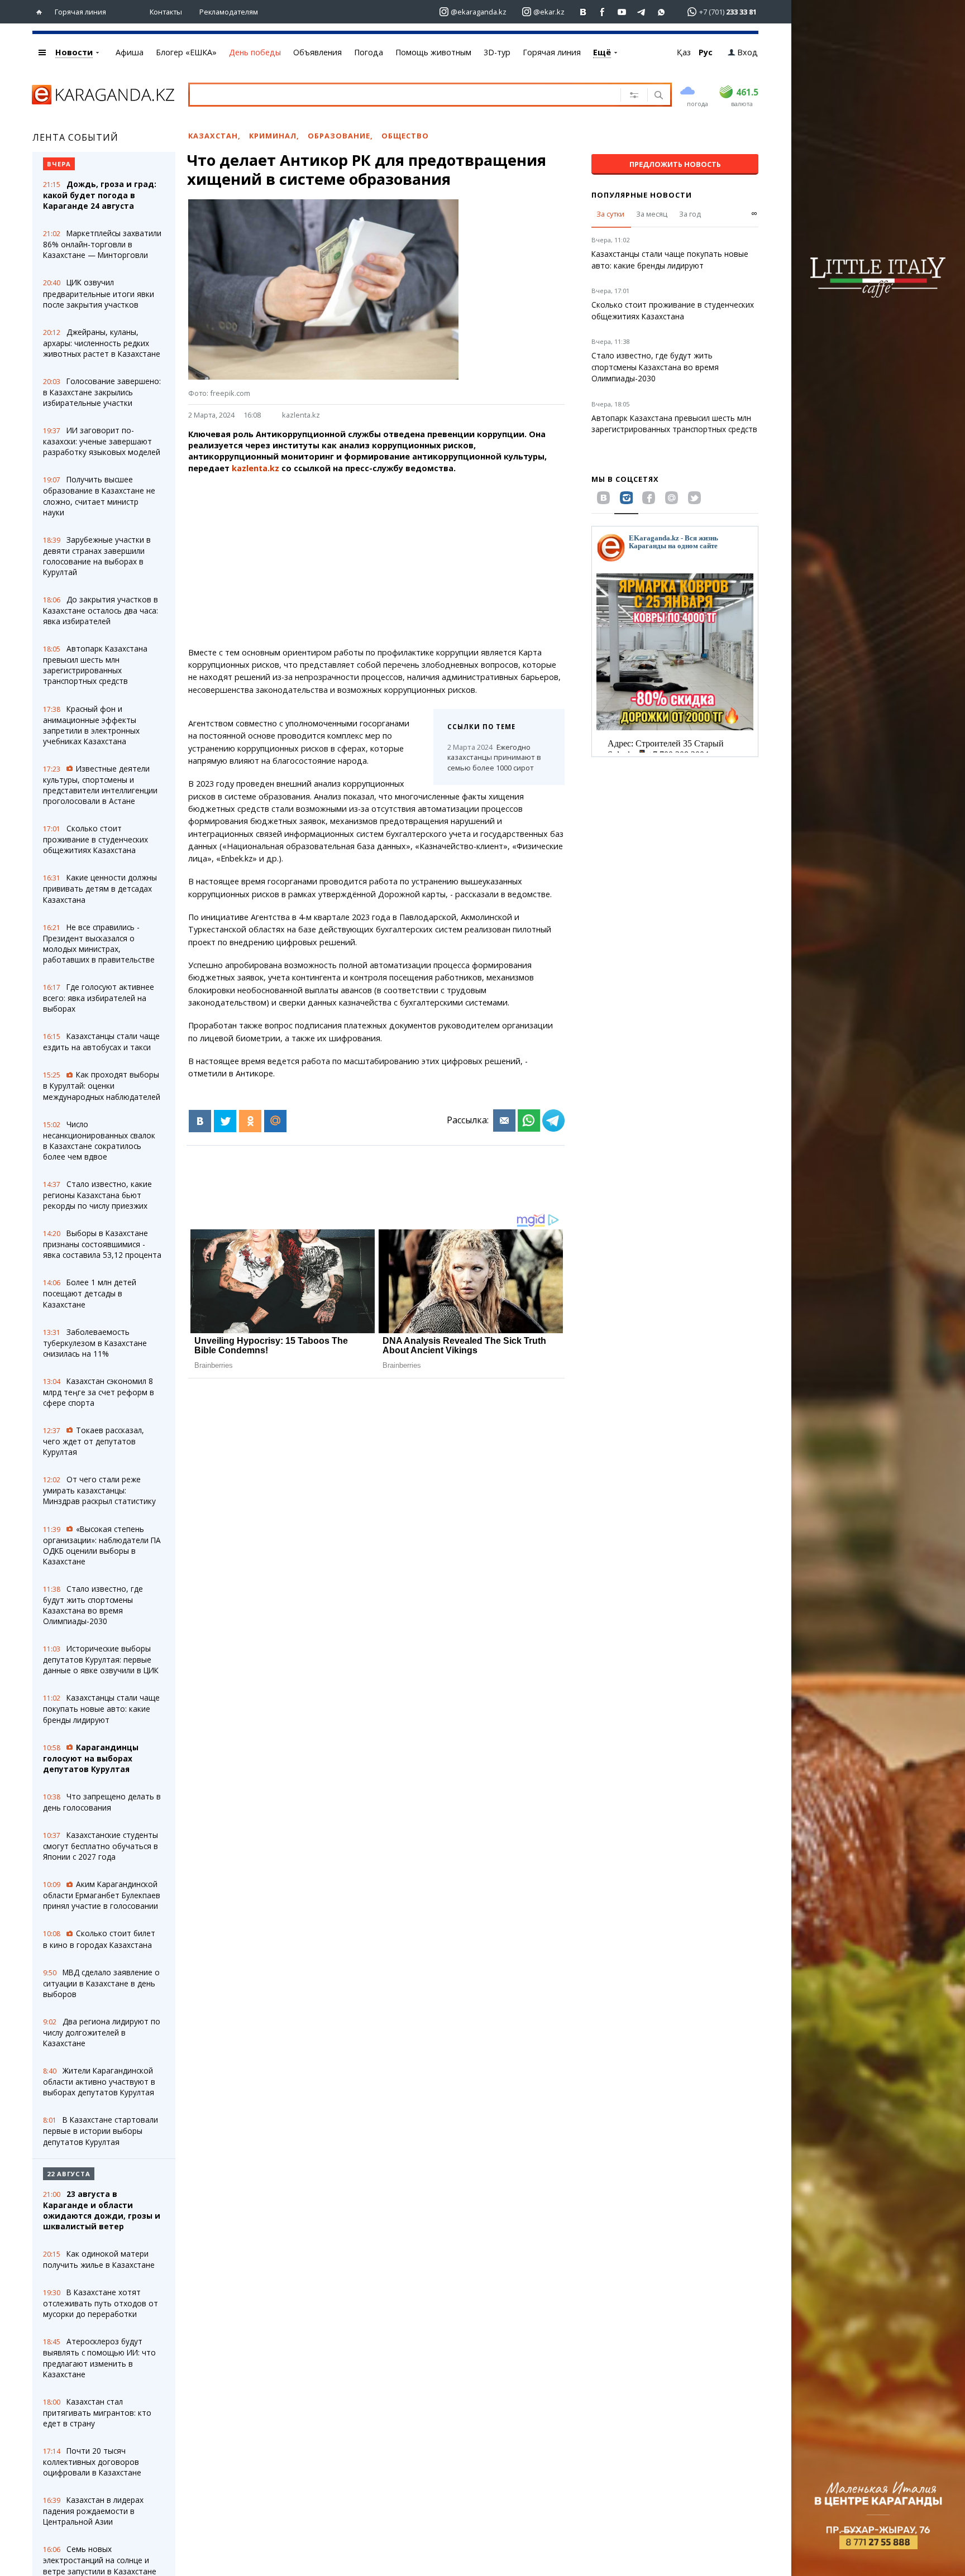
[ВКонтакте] (200, 1121)
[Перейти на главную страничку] (42, 12)
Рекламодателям (229, 12)
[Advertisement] (376, 561)
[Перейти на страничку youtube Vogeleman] (622, 12)
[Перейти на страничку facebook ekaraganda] (603, 12)
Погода (369, 52)
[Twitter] (225, 1121)
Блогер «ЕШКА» (186, 52)
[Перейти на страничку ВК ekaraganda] (583, 12)
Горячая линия (80, 12)
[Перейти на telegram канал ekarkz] (642, 12)
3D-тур (497, 52)
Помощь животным (433, 52)
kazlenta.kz (301, 415)
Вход (747, 52)
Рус (706, 52)
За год (690, 214)
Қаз (684, 52)
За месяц (652, 214)
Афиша (130, 52)
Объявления (317, 52)
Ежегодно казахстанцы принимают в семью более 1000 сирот (494, 758)
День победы (255, 52)
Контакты (166, 12)
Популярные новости (642, 195)
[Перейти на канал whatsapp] (661, 12)
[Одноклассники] (250, 1121)
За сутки (610, 214)
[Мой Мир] (275, 1121)
